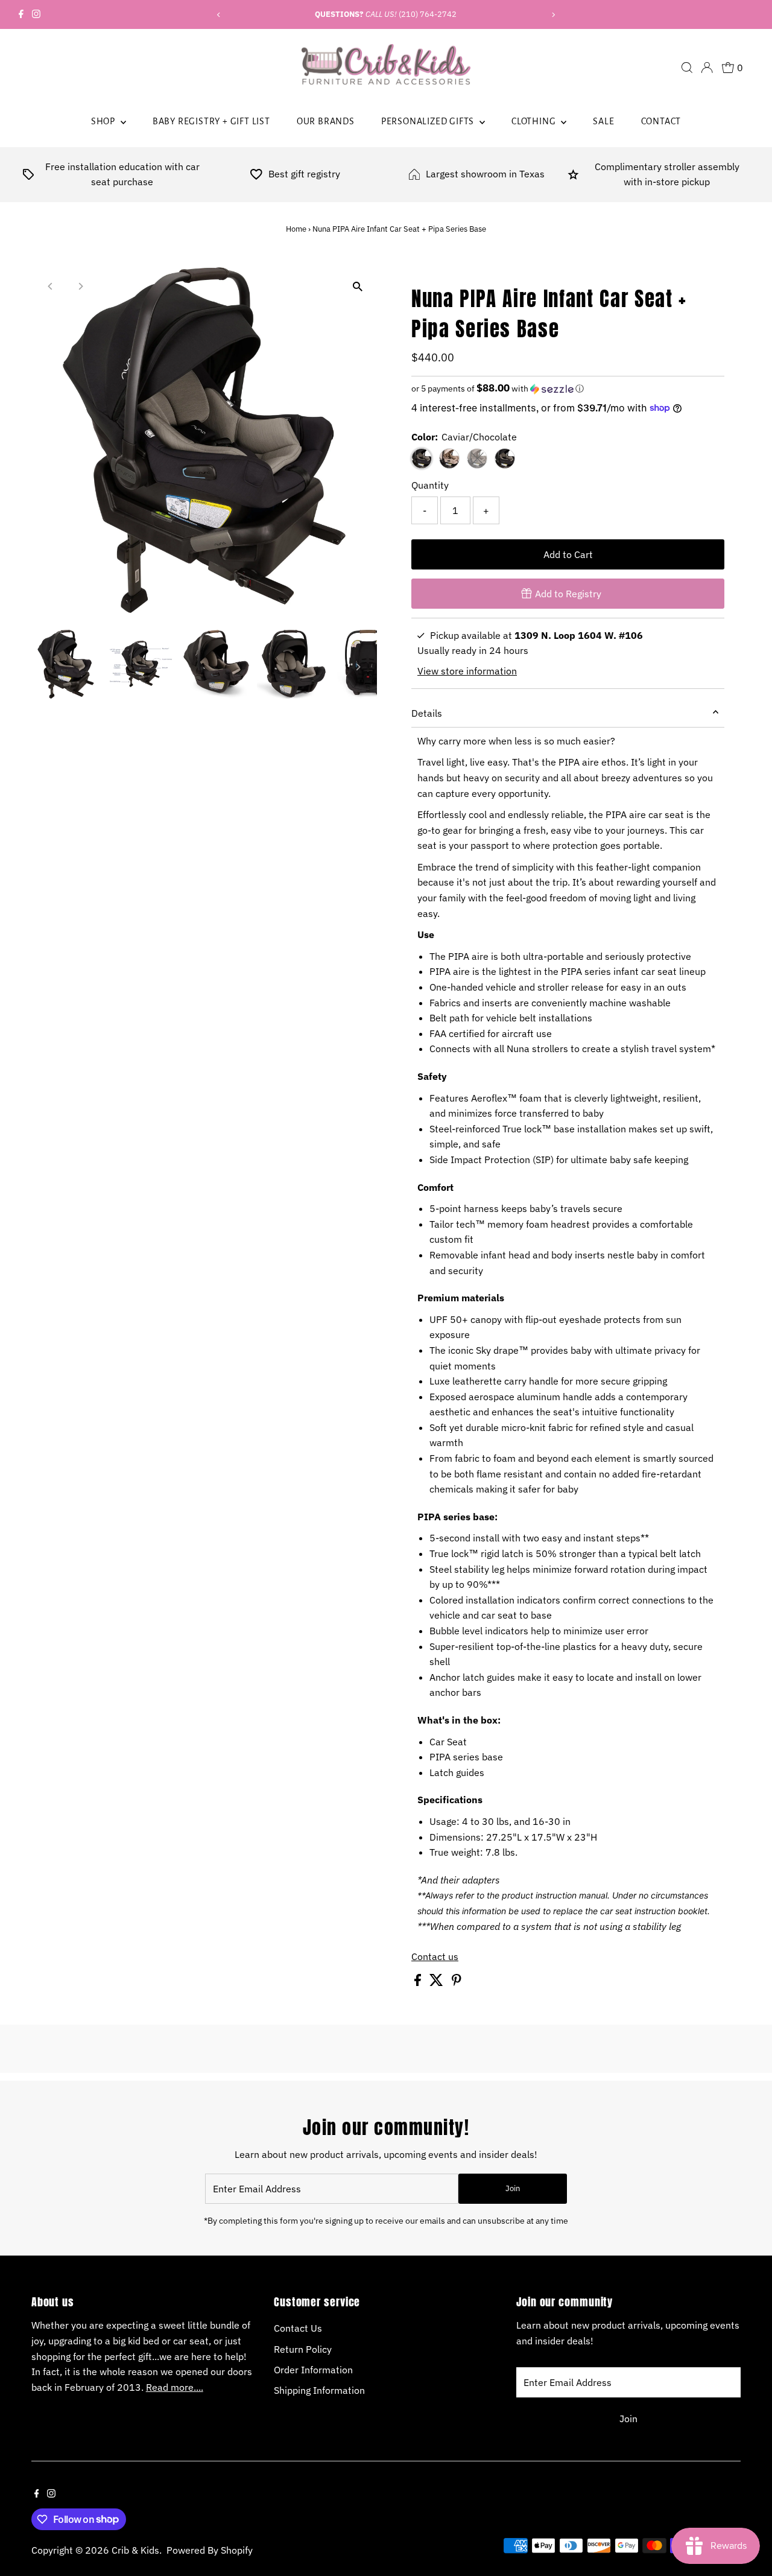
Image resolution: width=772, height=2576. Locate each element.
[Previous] (219, 15)
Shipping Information (319, 2390)
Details (427, 713)
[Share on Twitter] (438, 1982)
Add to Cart (568, 554)
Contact (661, 121)
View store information (467, 671)
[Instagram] (36, 14)
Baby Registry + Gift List (211, 121)
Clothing (535, 121)
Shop (104, 121)
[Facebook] (21, 14)
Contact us (435, 1956)
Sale (603, 121)
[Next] (553, 15)
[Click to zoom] (357, 287)
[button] (568, 389)
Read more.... (175, 2387)
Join (513, 2188)
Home (296, 229)
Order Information (313, 2370)
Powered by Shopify (210, 2550)
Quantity (430, 485)
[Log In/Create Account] (707, 68)
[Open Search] (687, 68)
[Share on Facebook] (419, 1982)
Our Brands (326, 121)
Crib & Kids (135, 2550)
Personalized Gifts (429, 121)
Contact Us (298, 2328)
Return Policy (303, 2349)
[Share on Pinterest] (457, 1982)
